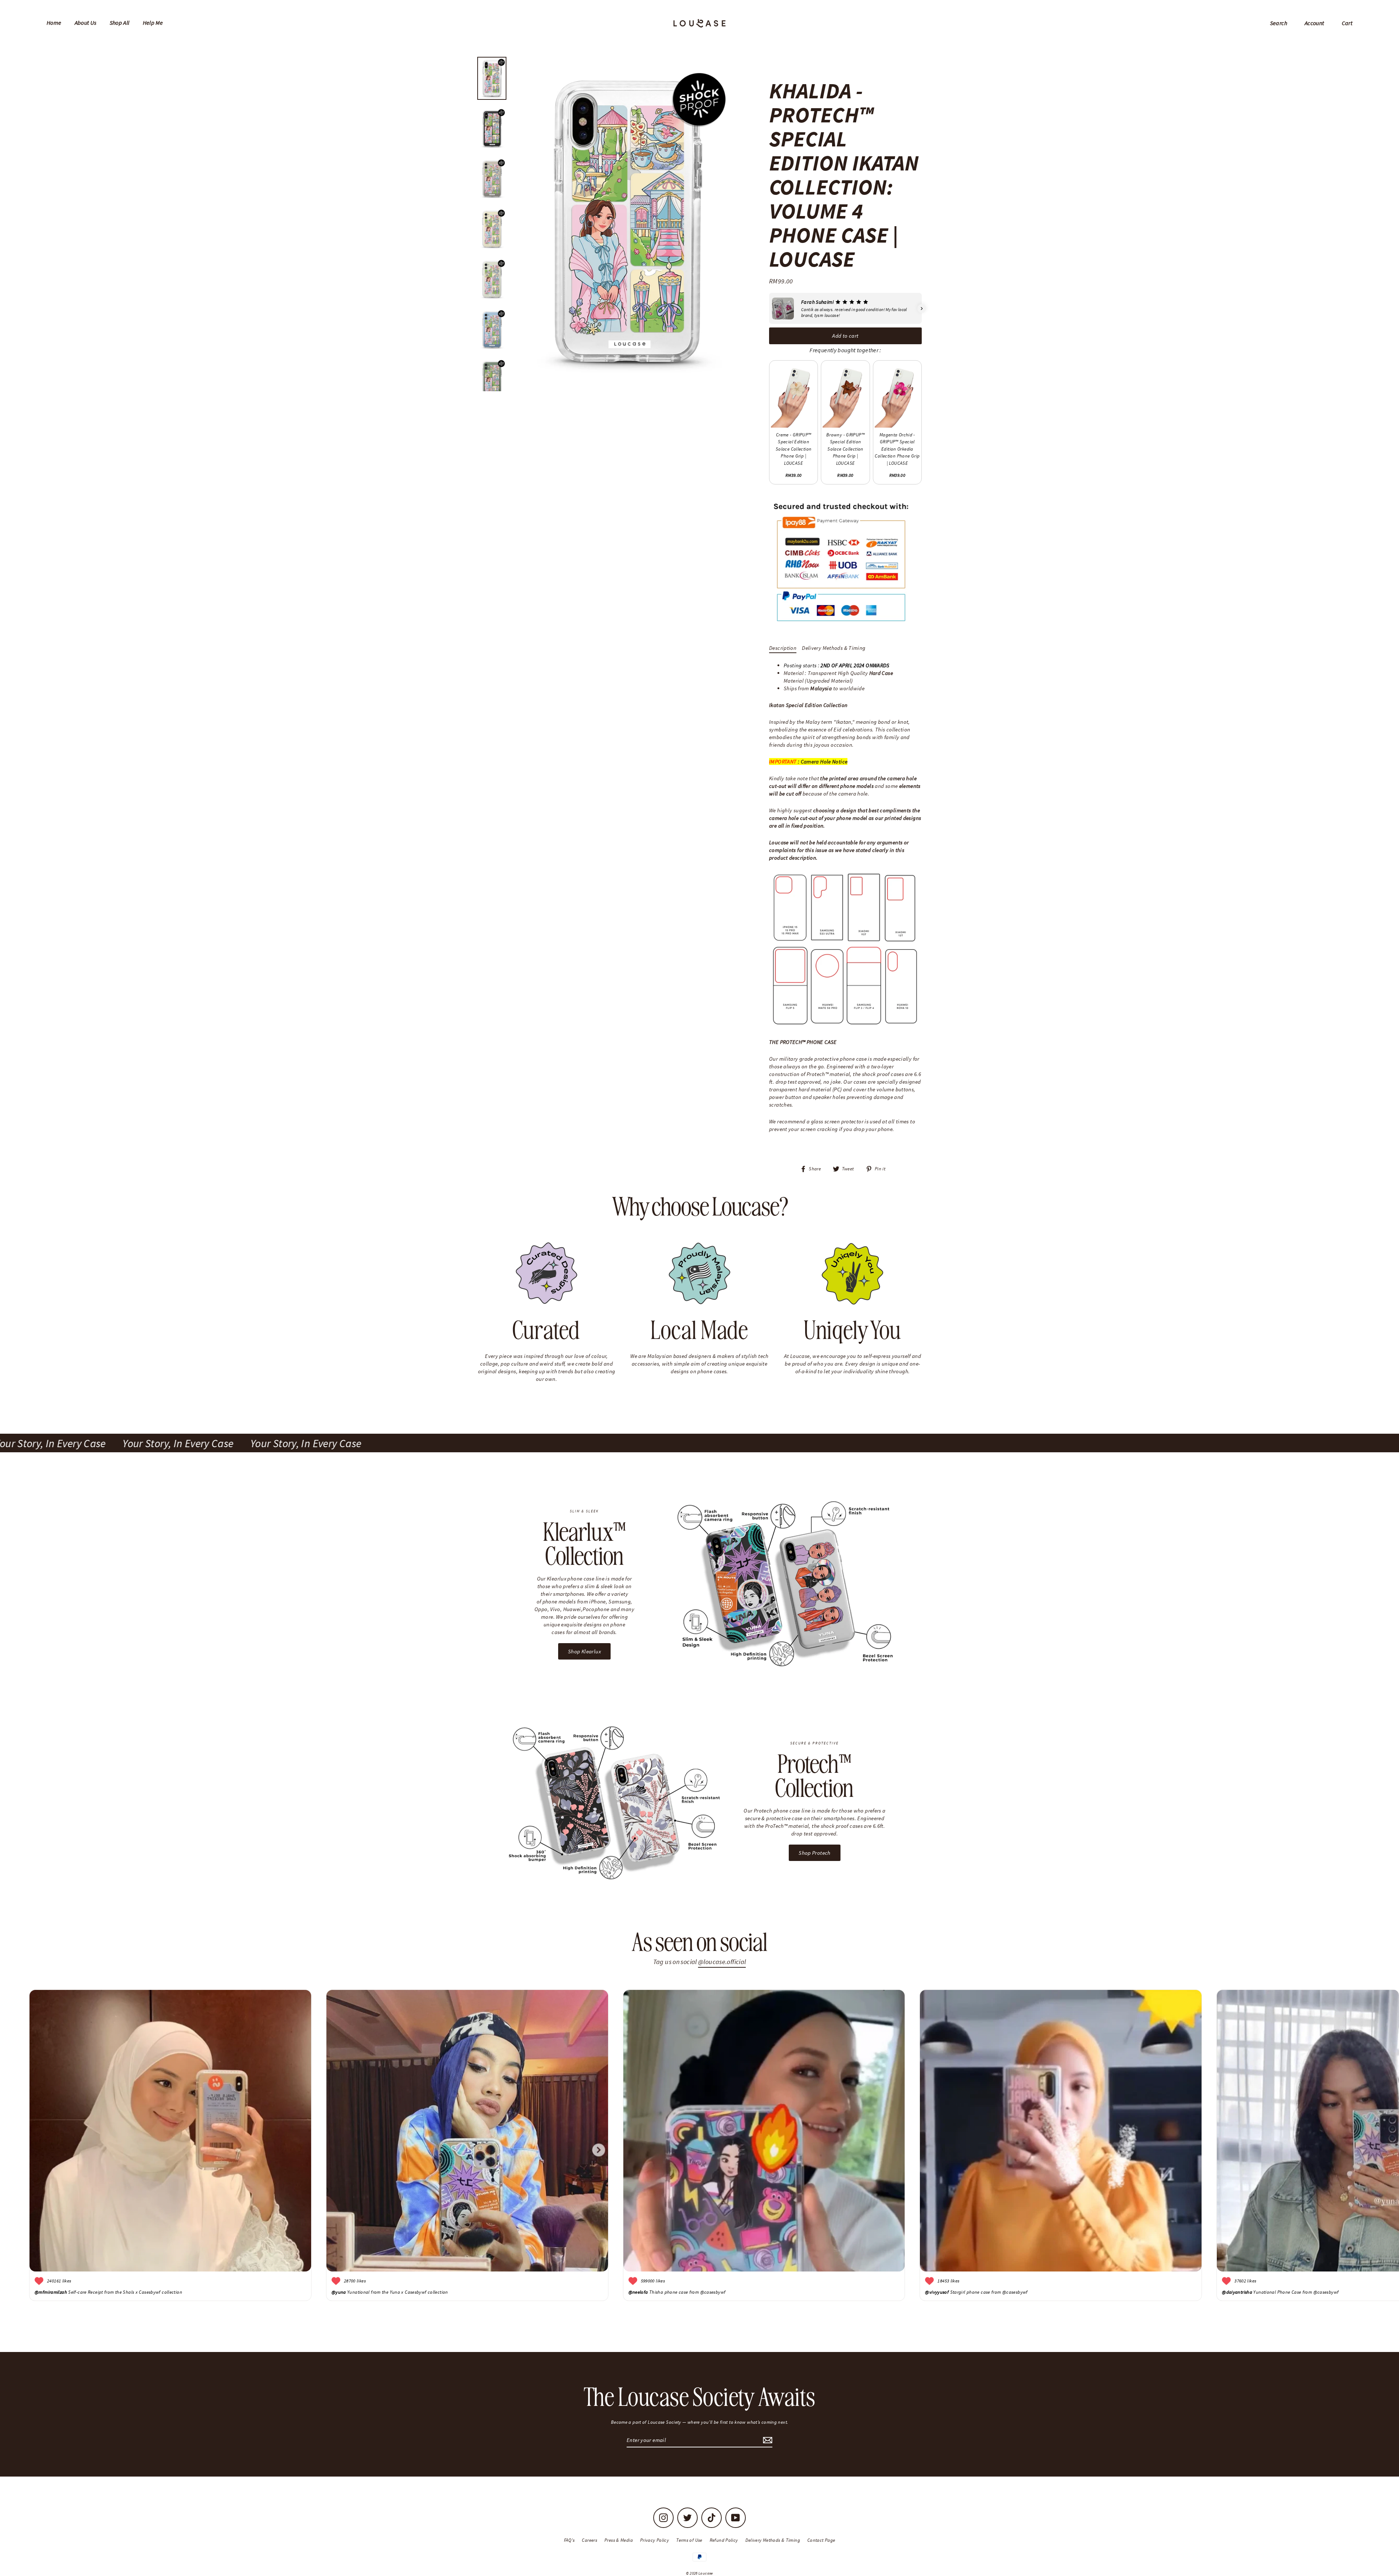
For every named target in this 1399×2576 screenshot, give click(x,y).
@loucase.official (722, 1962)
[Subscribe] (767, 2440)
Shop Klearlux (584, 1651)
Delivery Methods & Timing (834, 648)
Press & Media (619, 2540)
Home (54, 23)
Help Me (153, 23)
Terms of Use (689, 2540)
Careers (589, 2540)
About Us (86, 23)
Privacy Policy (655, 2540)
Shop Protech (815, 1853)
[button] (769, 309)
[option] (626, 222)
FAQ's (569, 2540)
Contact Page (821, 2540)
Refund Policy (724, 2540)
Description (783, 648)
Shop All (120, 23)
